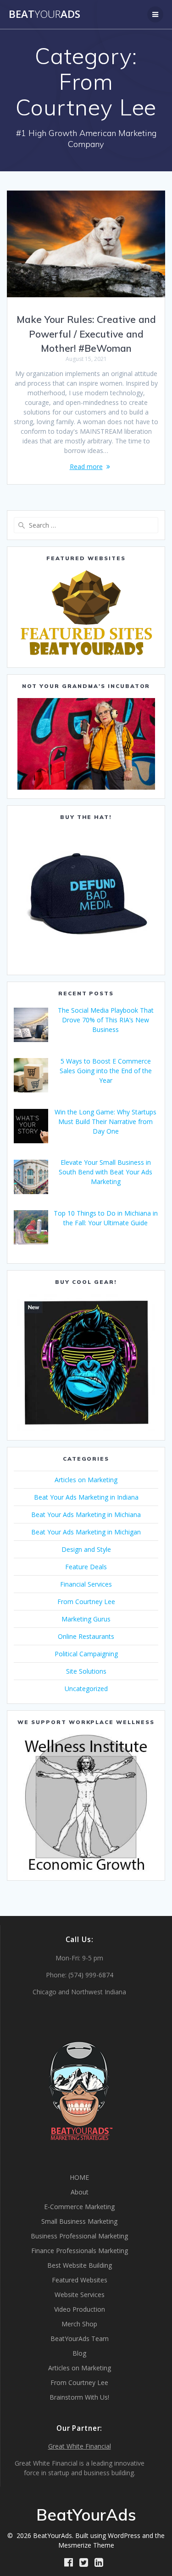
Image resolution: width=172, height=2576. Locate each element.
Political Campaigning (86, 1654)
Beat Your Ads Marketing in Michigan (86, 1532)
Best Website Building (80, 2265)
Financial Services (86, 1584)
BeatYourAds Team (80, 2339)
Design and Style (86, 1549)
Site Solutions (86, 1671)
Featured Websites (80, 2280)
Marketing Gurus (86, 1619)
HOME (79, 2177)
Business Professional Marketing (79, 2236)
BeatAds (44, 14)
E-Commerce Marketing (79, 2207)
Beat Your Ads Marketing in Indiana (86, 1497)
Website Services (80, 2295)
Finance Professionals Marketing (80, 2251)
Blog (79, 2353)
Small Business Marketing (79, 2221)
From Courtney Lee (86, 1602)
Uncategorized (86, 1689)
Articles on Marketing (86, 1480)
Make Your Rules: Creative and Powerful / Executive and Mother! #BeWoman (86, 334)
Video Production (80, 2309)
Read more (86, 467)
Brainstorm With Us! (79, 2397)
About (80, 2192)
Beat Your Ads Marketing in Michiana (86, 1514)
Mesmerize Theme (86, 2545)
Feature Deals (86, 1567)
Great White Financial (80, 2446)
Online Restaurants (86, 1636)
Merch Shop (79, 2324)
